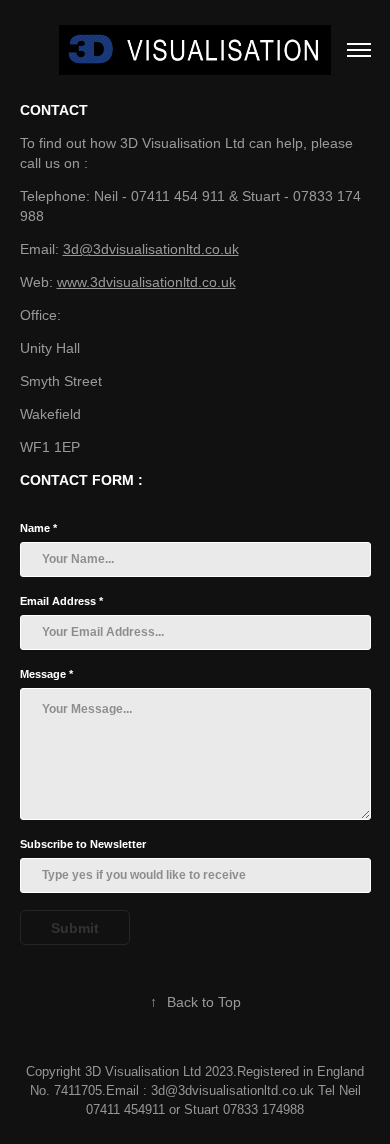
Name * (38, 528)
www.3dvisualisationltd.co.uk (146, 282)
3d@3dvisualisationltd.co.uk (151, 249)
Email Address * (61, 601)
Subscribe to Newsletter (83, 844)
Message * (46, 674)
